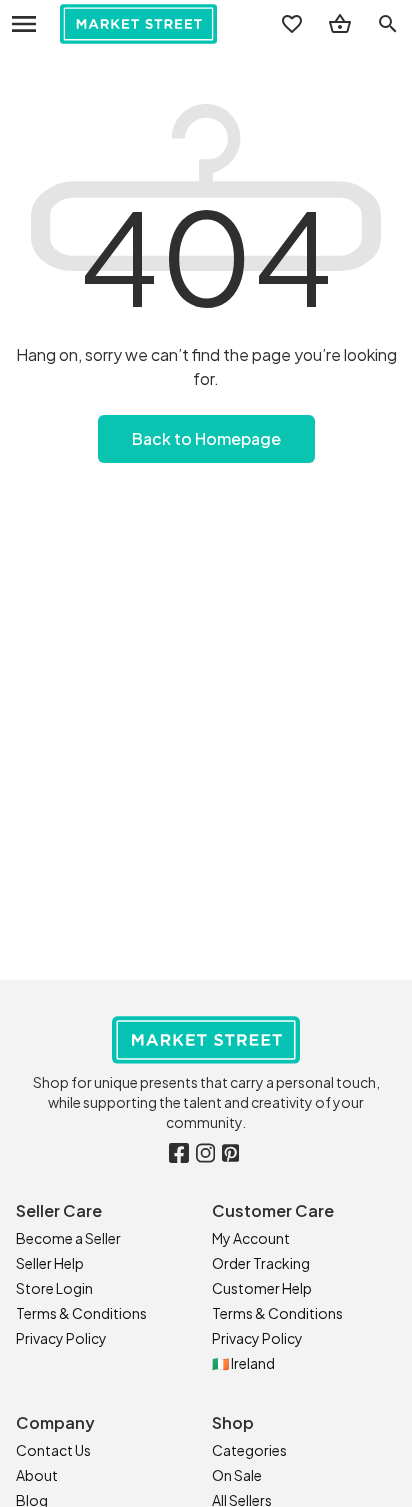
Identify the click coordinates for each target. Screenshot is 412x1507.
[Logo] (138, 24)
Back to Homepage (206, 438)
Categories (249, 1450)
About (37, 1475)
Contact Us (53, 1450)
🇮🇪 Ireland (243, 1363)
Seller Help (50, 1263)
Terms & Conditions (81, 1313)
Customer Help (262, 1288)
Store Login (54, 1288)
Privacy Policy (61, 1338)
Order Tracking (261, 1263)
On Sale (237, 1475)
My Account (251, 1238)
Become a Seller (68, 1238)
